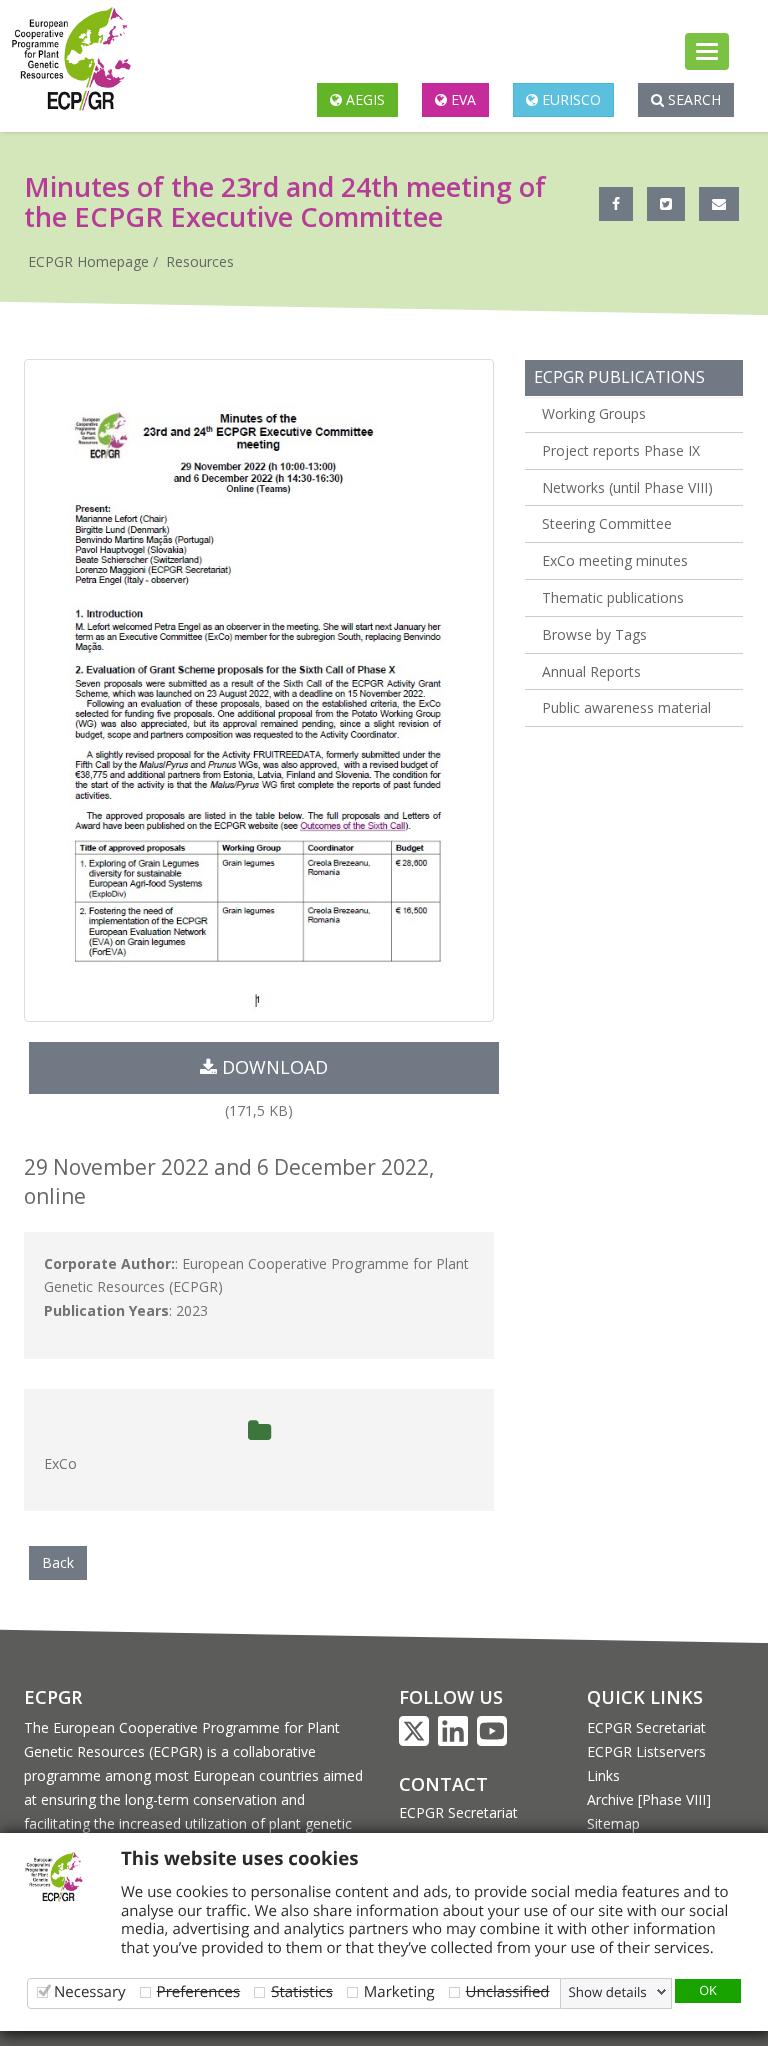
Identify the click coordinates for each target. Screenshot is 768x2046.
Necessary (90, 1991)
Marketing (399, 1991)
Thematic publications (613, 597)
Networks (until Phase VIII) (627, 487)
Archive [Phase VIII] (649, 1799)
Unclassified (508, 1991)
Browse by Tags (594, 634)
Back (58, 1562)
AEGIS (363, 99)
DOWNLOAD (272, 1067)
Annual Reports (591, 671)
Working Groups (594, 413)
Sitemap (613, 1823)
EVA (461, 99)
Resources (200, 261)
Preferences (199, 1991)
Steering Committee (607, 523)
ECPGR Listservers (646, 1751)
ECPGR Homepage (88, 261)
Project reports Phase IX (621, 450)
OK (708, 1990)
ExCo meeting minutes (615, 560)
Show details (608, 1992)
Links (603, 1775)
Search (692, 99)
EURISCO (569, 99)
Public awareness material (626, 707)
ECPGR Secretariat (458, 1812)
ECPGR (53, 1697)
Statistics (302, 1991)
